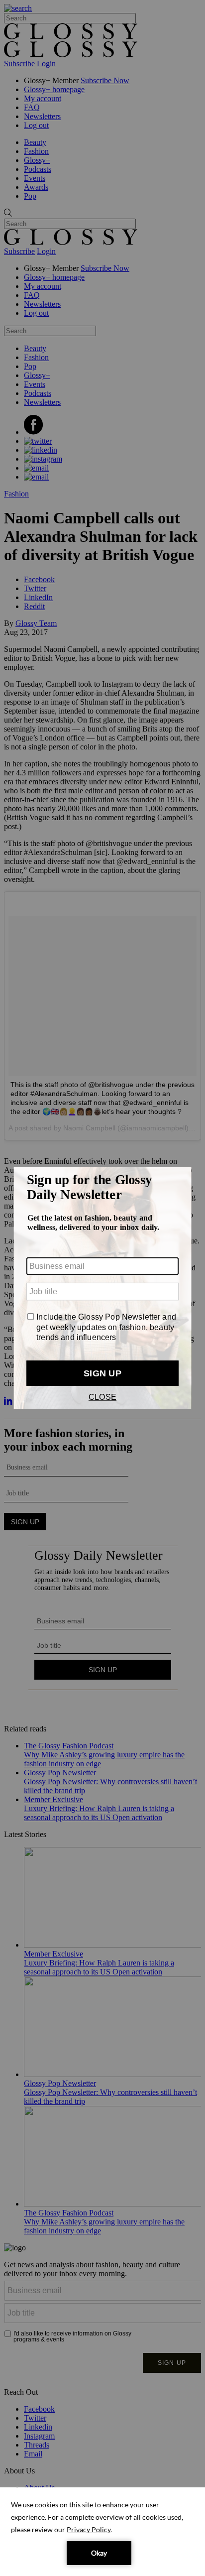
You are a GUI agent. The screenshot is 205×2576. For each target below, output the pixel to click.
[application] (102, 2532)
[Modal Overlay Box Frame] (102, 1288)
